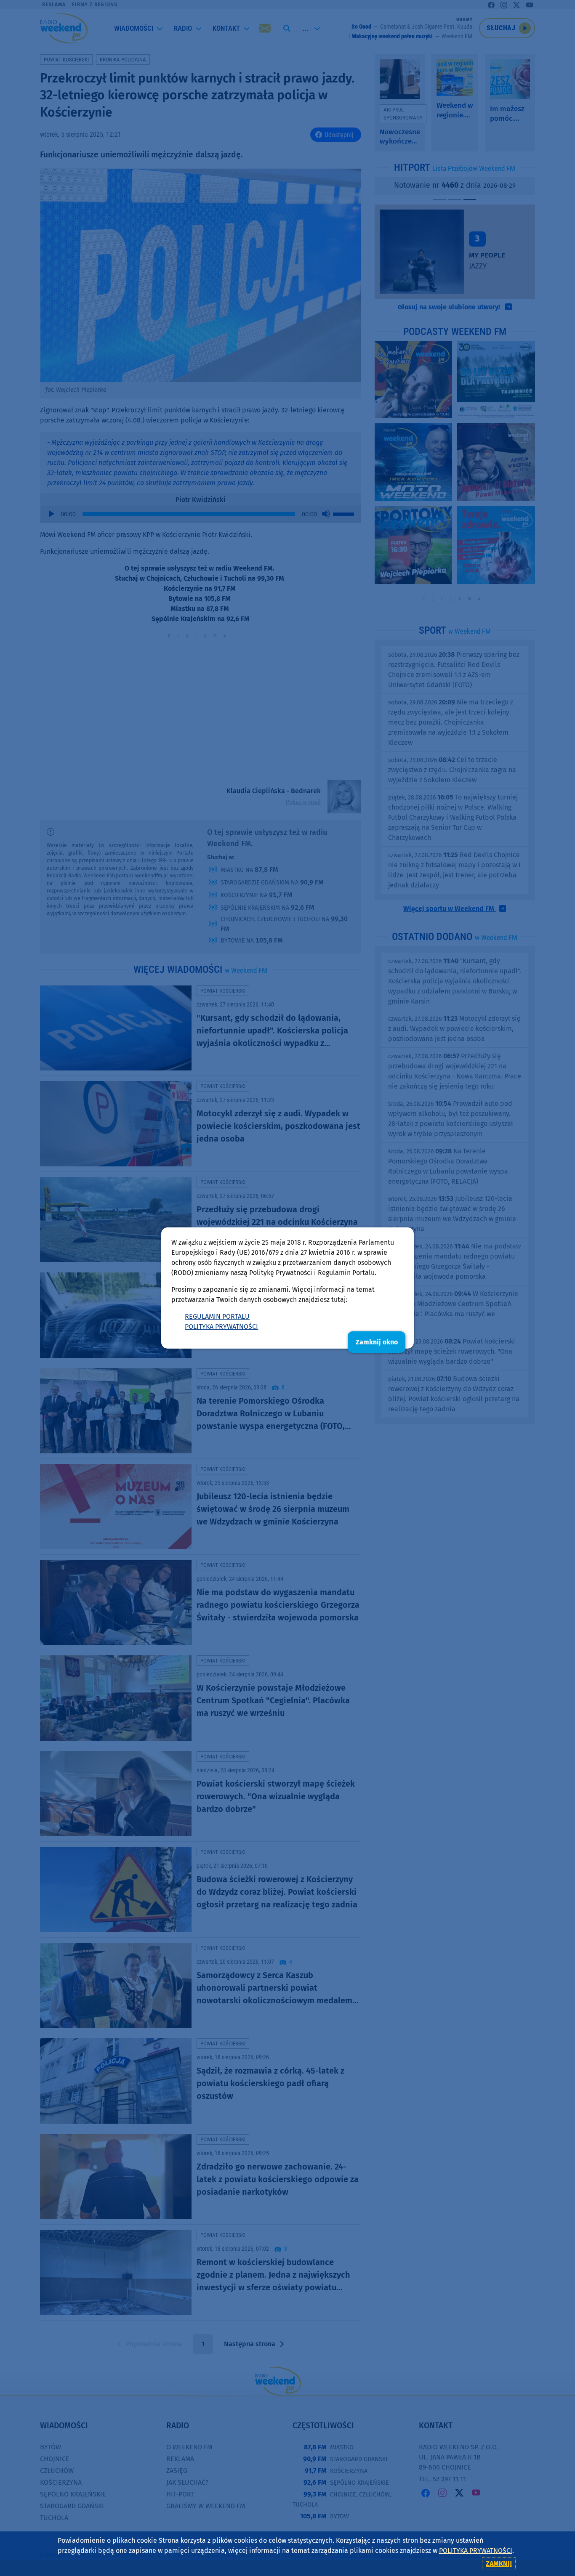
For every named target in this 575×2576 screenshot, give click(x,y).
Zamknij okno (377, 1342)
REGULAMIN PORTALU (217, 1316)
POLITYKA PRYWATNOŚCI (221, 1327)
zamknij (499, 2564)
